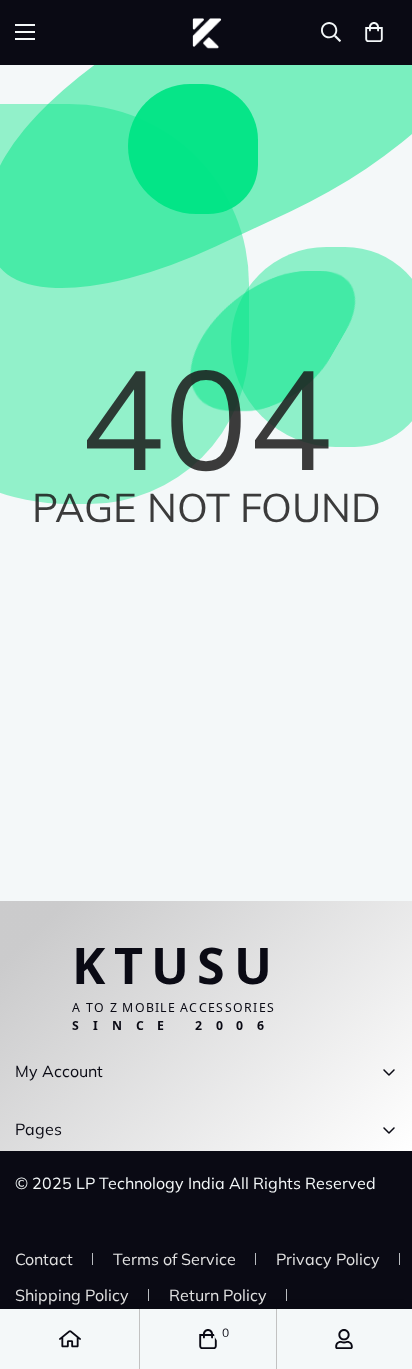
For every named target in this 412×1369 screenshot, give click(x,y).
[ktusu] (206, 32)
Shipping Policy (72, 1295)
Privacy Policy (328, 1259)
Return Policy (218, 1295)
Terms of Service (174, 1259)
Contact (44, 1259)
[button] (374, 32)
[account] (344, 1339)
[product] (70, 1339)
